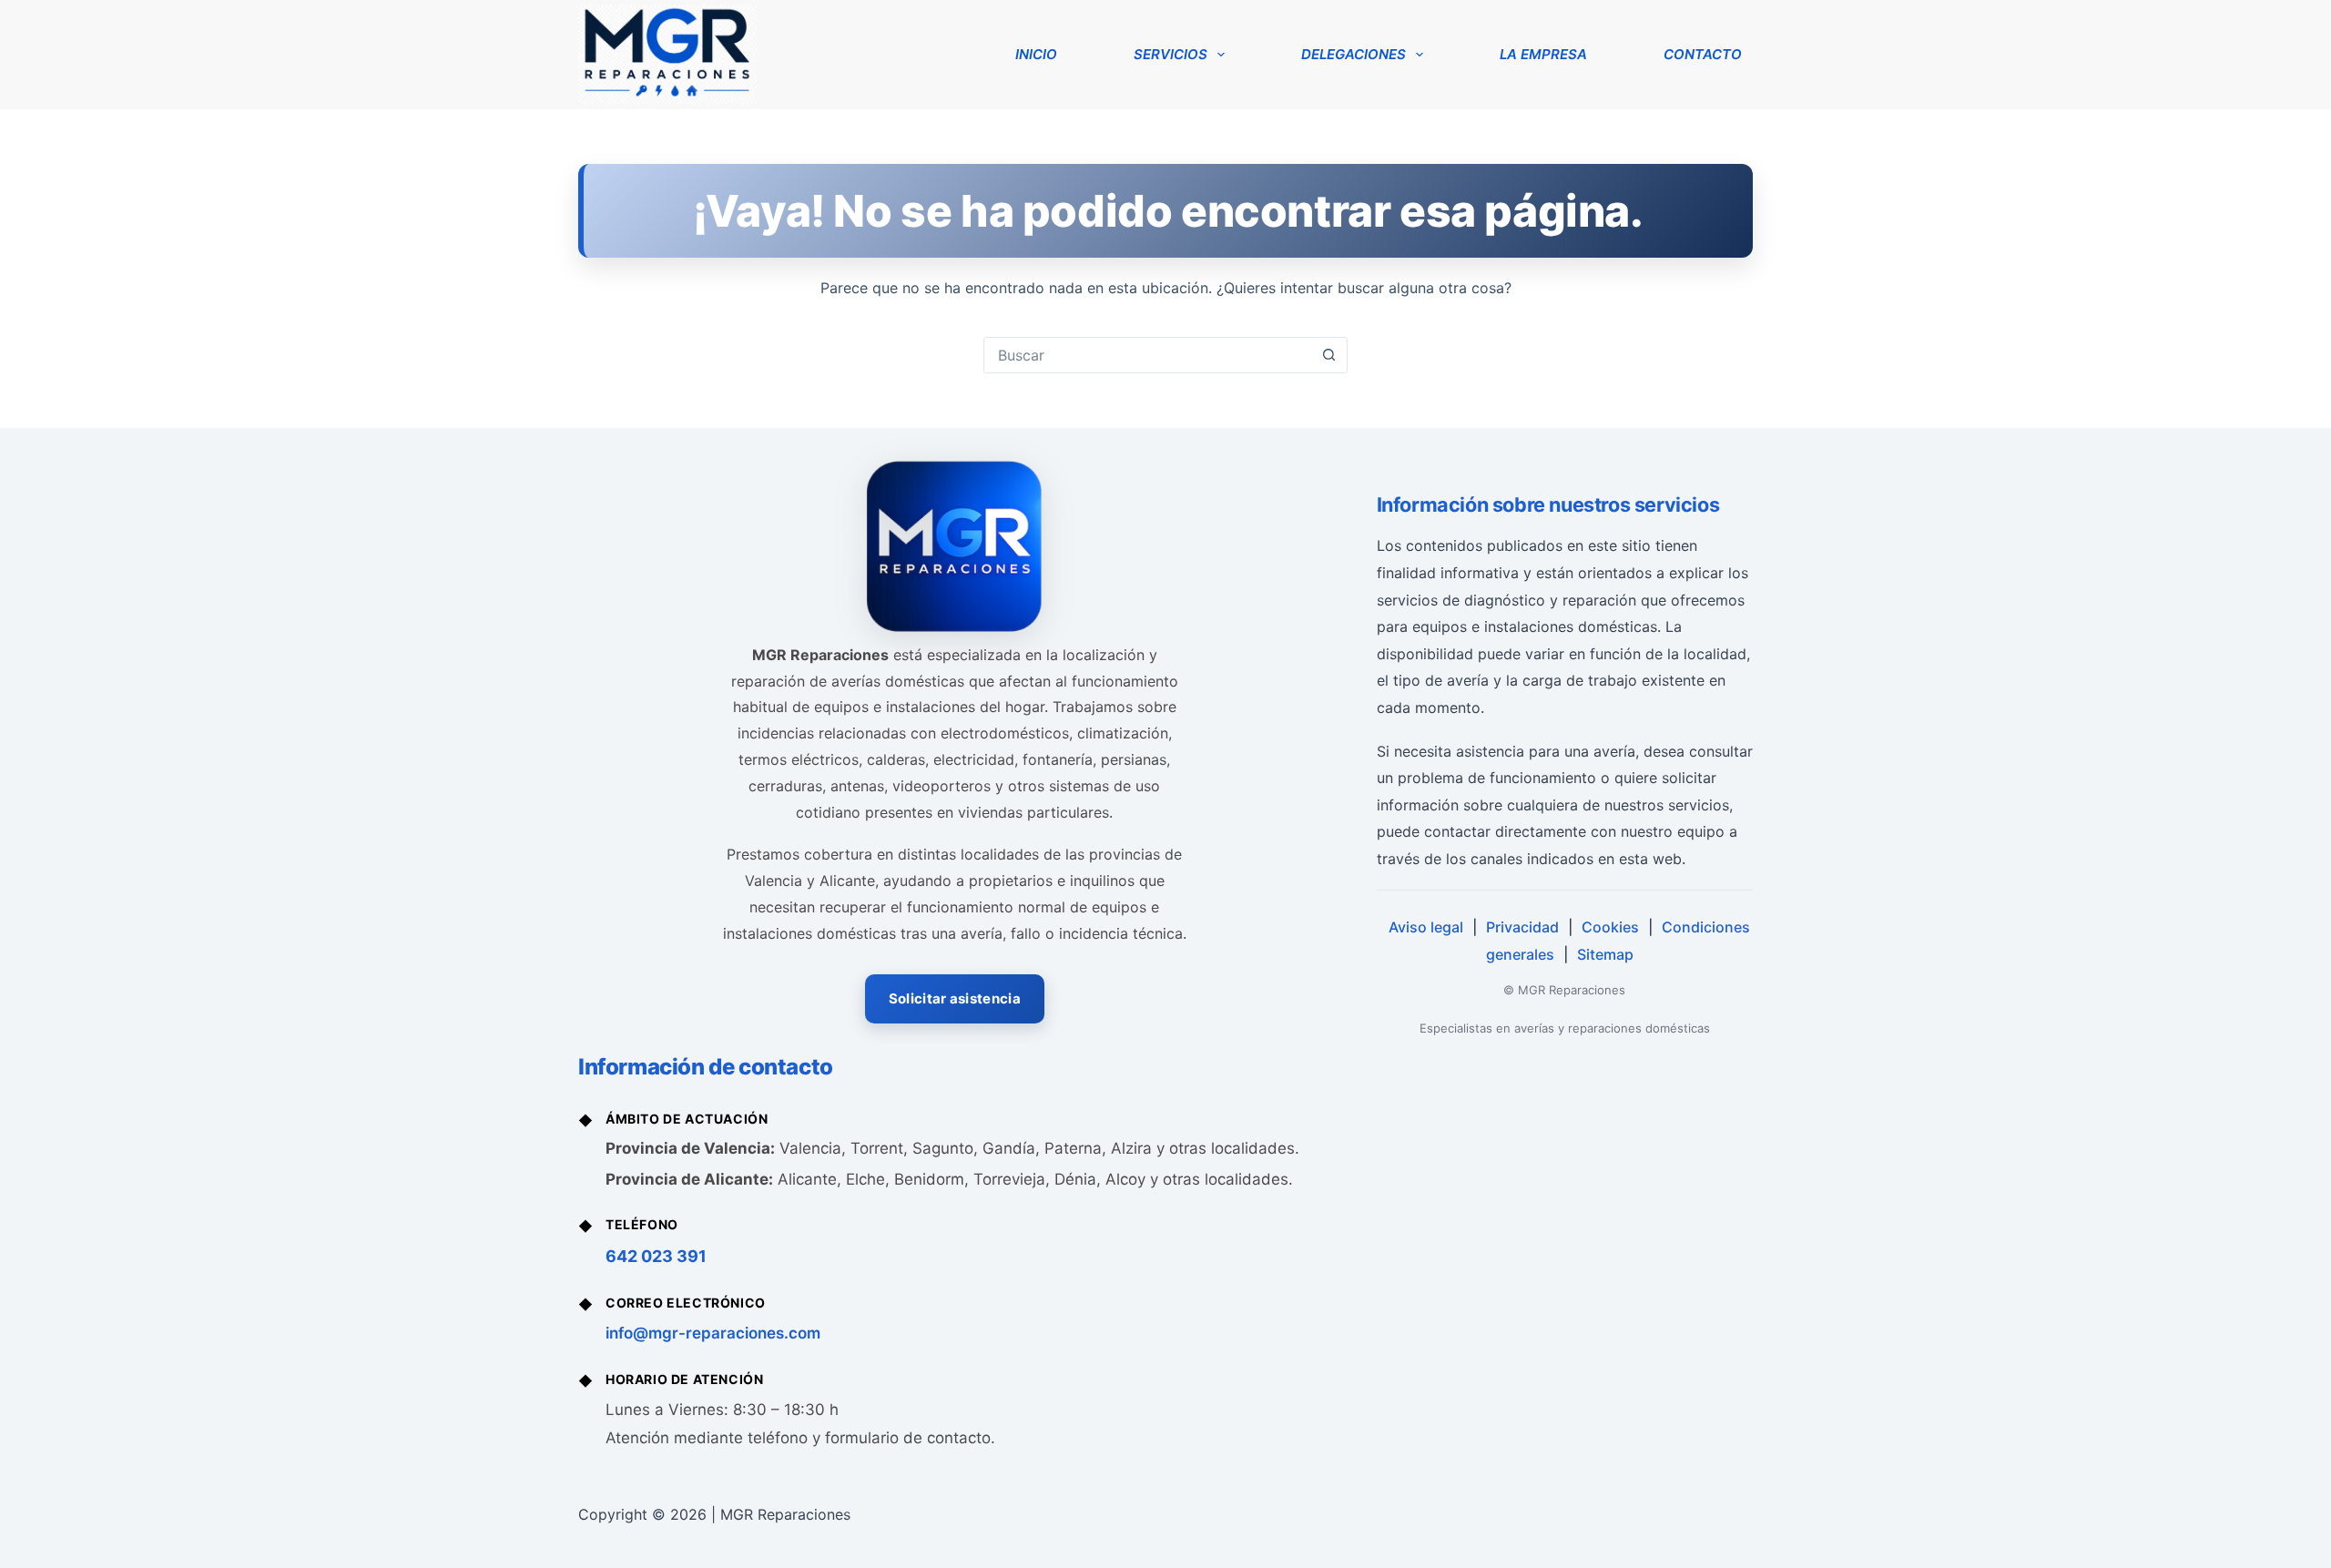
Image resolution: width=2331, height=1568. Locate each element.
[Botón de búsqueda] (1328, 355)
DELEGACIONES (1354, 54)
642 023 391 (656, 1256)
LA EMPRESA (1543, 54)
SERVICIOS (1171, 54)
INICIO (1036, 54)
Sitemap (1605, 954)
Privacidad (1522, 927)
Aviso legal (1426, 927)
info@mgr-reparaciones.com (713, 1333)
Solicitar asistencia (955, 998)
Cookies (1610, 927)
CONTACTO (1703, 54)
